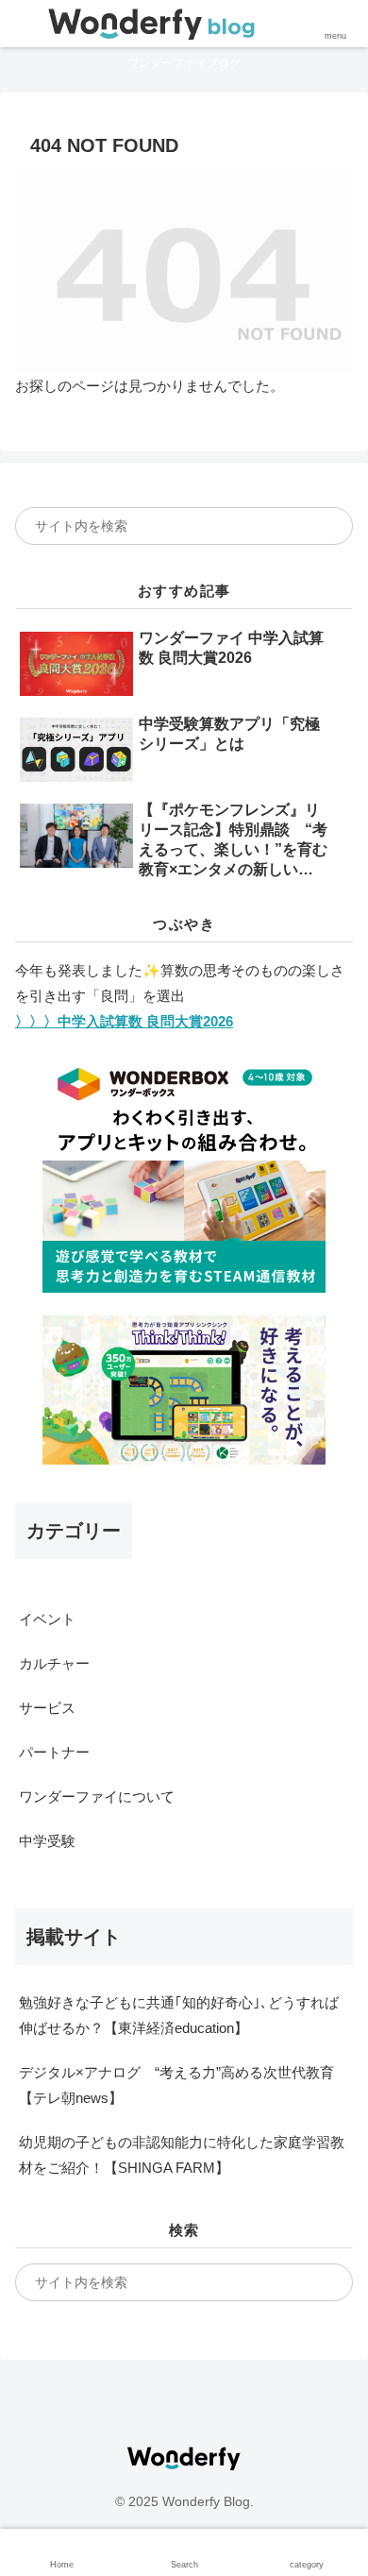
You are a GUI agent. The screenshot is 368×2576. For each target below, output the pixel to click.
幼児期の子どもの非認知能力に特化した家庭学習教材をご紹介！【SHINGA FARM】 (182, 2155)
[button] (325, 526)
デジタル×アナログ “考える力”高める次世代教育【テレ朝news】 (176, 2085)
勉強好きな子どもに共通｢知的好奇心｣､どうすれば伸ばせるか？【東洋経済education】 (179, 2015)
